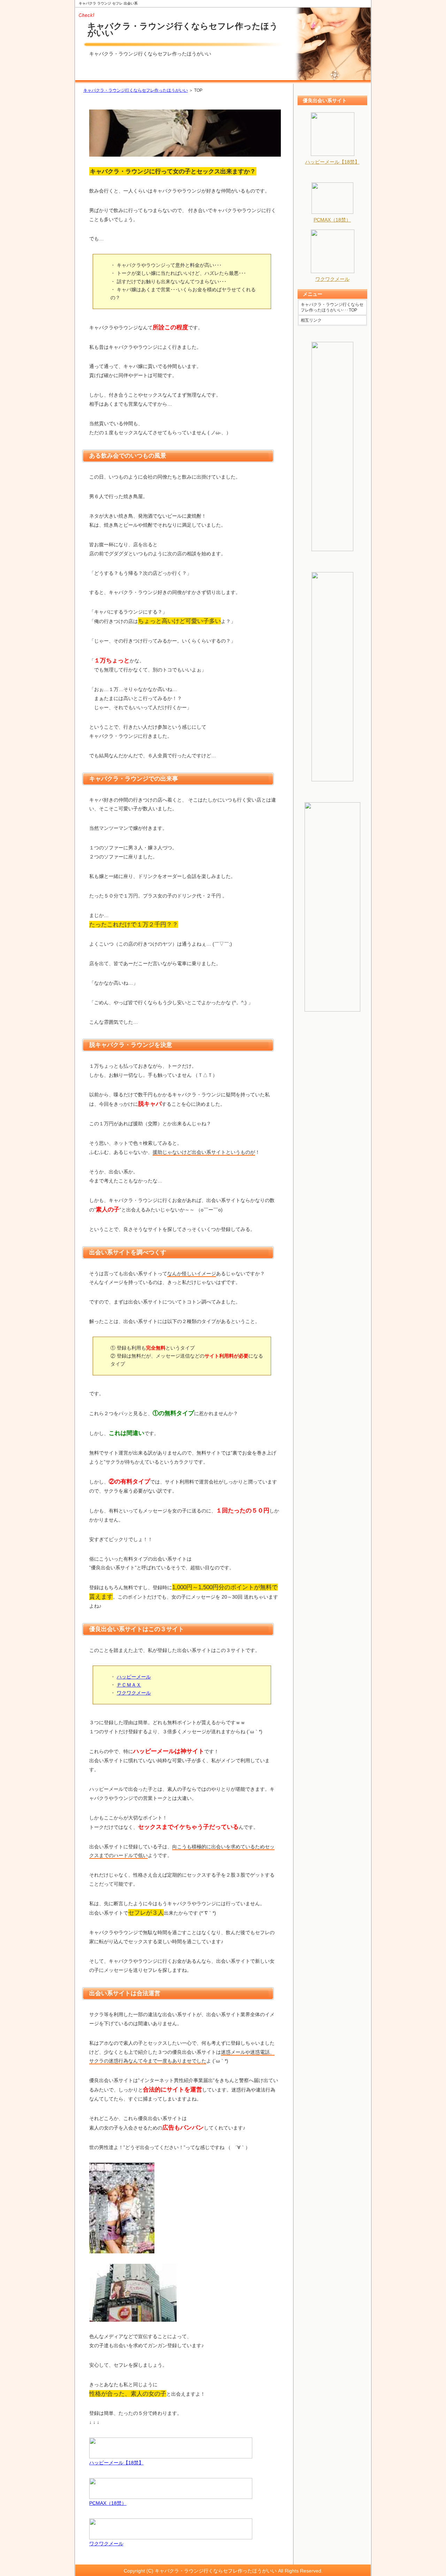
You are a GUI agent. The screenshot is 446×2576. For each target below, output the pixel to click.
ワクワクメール (134, 1693)
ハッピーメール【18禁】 (116, 2463)
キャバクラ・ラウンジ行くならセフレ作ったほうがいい (183, 29)
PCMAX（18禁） (108, 2503)
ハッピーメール (134, 1677)
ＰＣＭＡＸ (129, 1685)
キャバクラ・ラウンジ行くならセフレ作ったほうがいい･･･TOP (332, 307)
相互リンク (311, 320)
